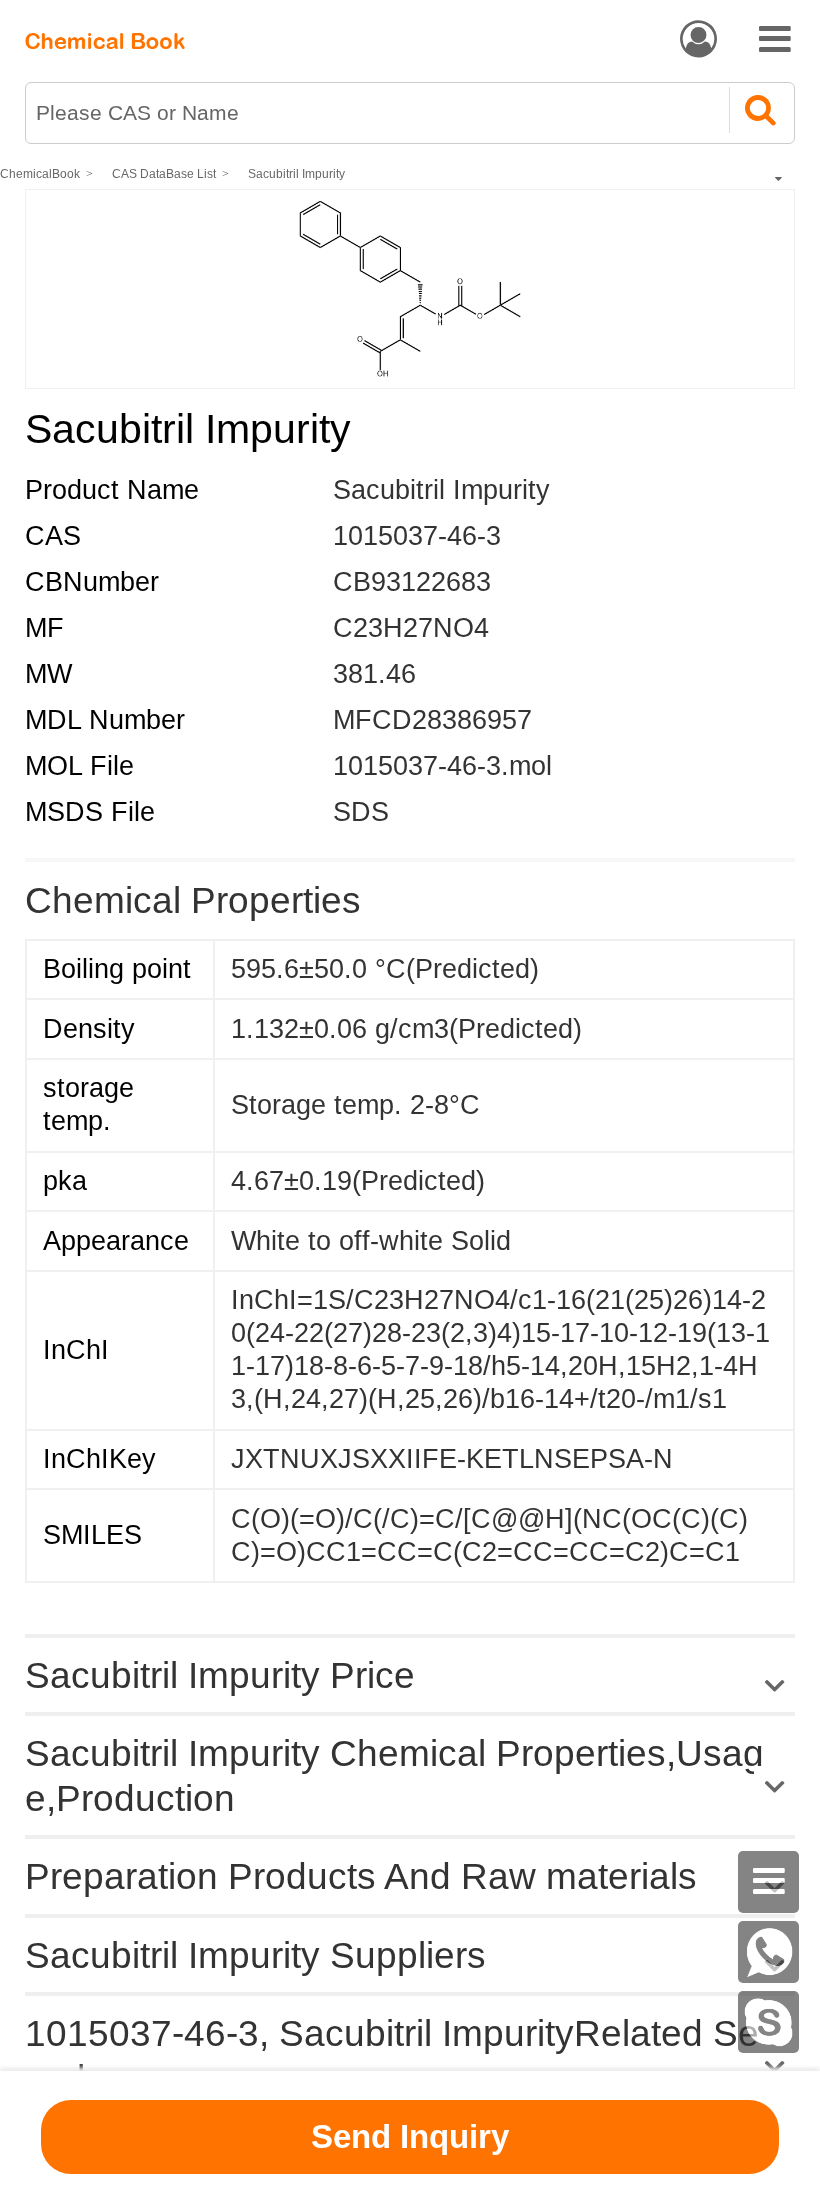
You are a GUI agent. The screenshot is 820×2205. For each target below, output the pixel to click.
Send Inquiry (410, 2136)
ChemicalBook (40, 174)
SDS (361, 812)
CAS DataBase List (164, 174)
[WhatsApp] (769, 1952)
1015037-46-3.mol (442, 766)
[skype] (769, 2022)
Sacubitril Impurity (296, 174)
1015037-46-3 (417, 536)
